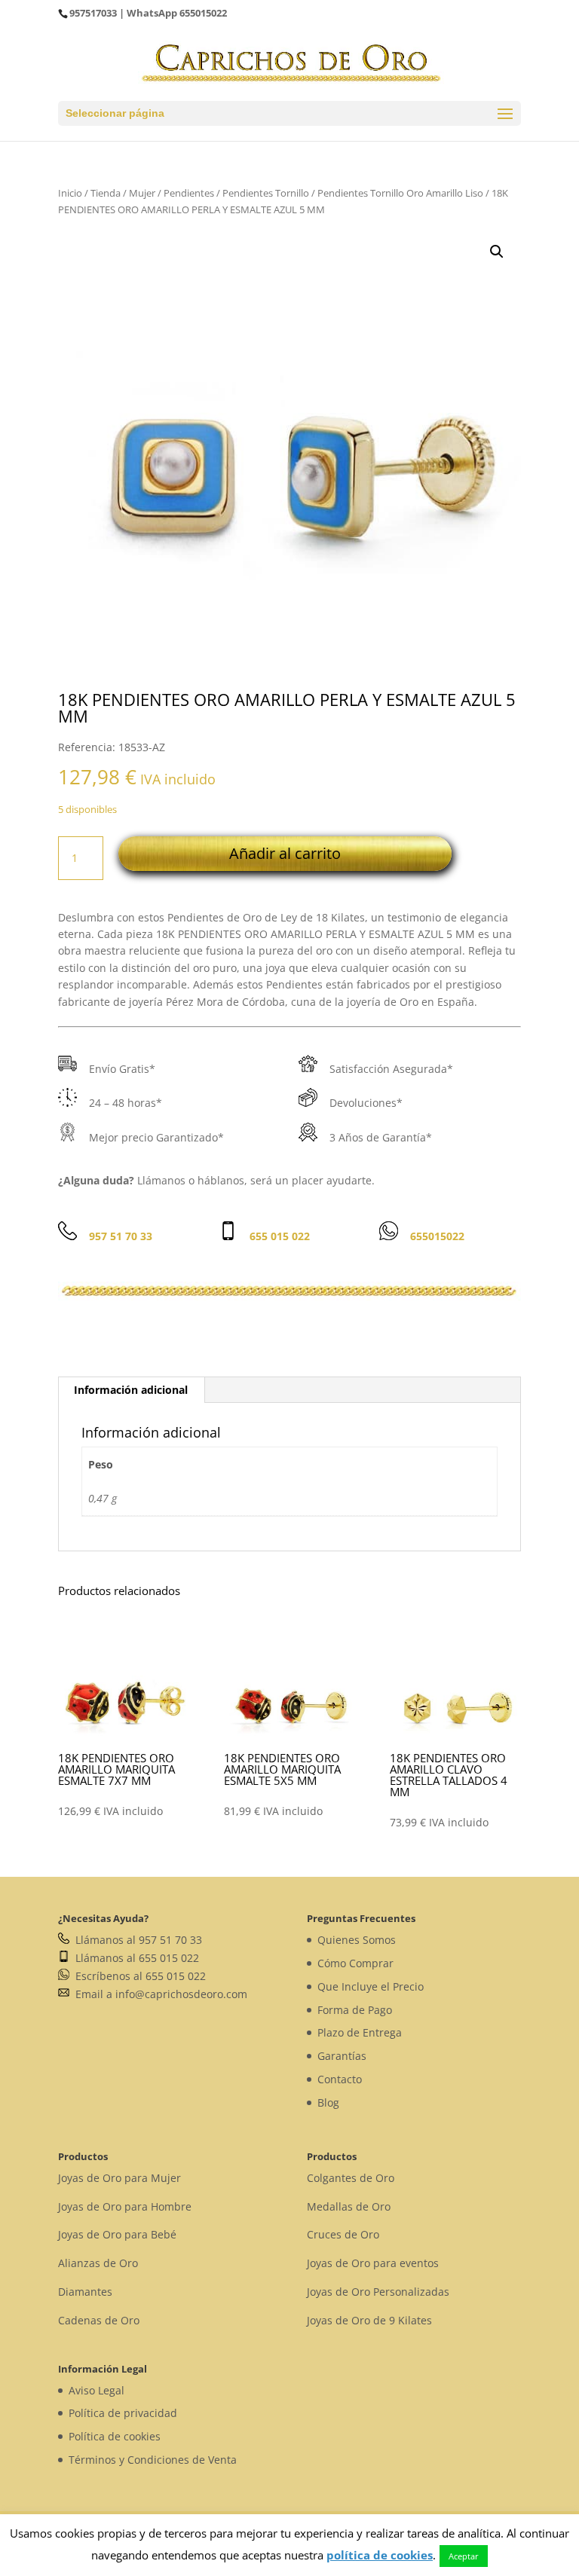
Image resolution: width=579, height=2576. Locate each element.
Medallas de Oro (349, 2206)
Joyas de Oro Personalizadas (378, 2292)
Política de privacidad (123, 2413)
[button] (497, 252)
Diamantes (85, 2292)
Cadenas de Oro (99, 2320)
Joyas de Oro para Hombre (125, 2206)
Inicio (70, 193)
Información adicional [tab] (131, 1390)
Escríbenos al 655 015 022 (138, 1976)
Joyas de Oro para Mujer (119, 2178)
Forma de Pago (355, 2010)
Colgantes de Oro (351, 2178)
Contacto (340, 2079)
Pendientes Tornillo (266, 193)
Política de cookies (115, 2436)
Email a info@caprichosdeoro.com (158, 1994)
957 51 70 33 (121, 1236)
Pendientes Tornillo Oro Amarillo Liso (400, 193)
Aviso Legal (96, 2390)
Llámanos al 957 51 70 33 (136, 1940)
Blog (328, 2102)
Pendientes (189, 193)
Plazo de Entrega (360, 2032)
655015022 (203, 13)
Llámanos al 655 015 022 (134, 1958)
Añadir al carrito (285, 853)
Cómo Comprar (355, 1963)
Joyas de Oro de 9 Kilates (369, 2320)
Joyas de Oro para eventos (373, 2263)
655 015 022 (280, 1236)
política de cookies (380, 2555)
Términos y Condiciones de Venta (153, 2460)
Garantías (342, 2056)
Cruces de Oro (343, 2234)
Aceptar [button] (464, 2556)
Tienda (106, 193)
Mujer (142, 193)
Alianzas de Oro (98, 2263)
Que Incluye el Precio (371, 1986)
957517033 (93, 13)
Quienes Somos (357, 1940)
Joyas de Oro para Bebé (117, 2234)
